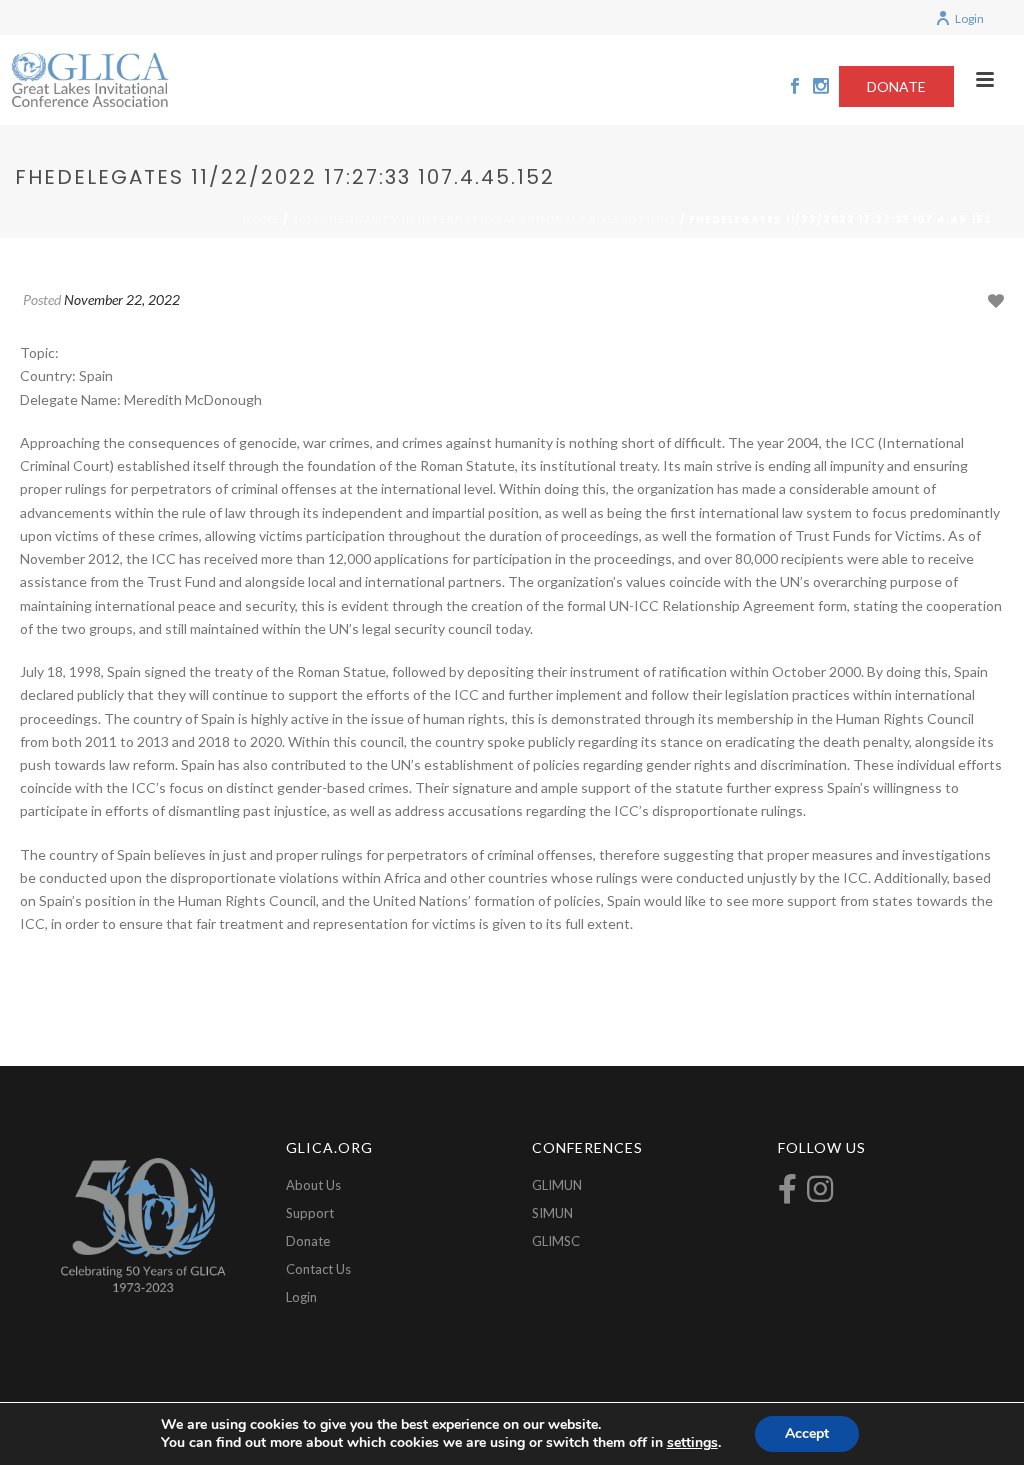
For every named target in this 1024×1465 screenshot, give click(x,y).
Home (261, 219)
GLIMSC (556, 1241)
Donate (308, 1241)
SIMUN (552, 1213)
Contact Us (318, 1269)
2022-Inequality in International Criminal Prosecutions (484, 219)
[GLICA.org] (90, 80)
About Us (313, 1185)
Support (310, 1213)
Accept (807, 1433)
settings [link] (692, 1442)
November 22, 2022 (122, 299)
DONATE (896, 86)
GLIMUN (557, 1185)
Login (969, 18)
